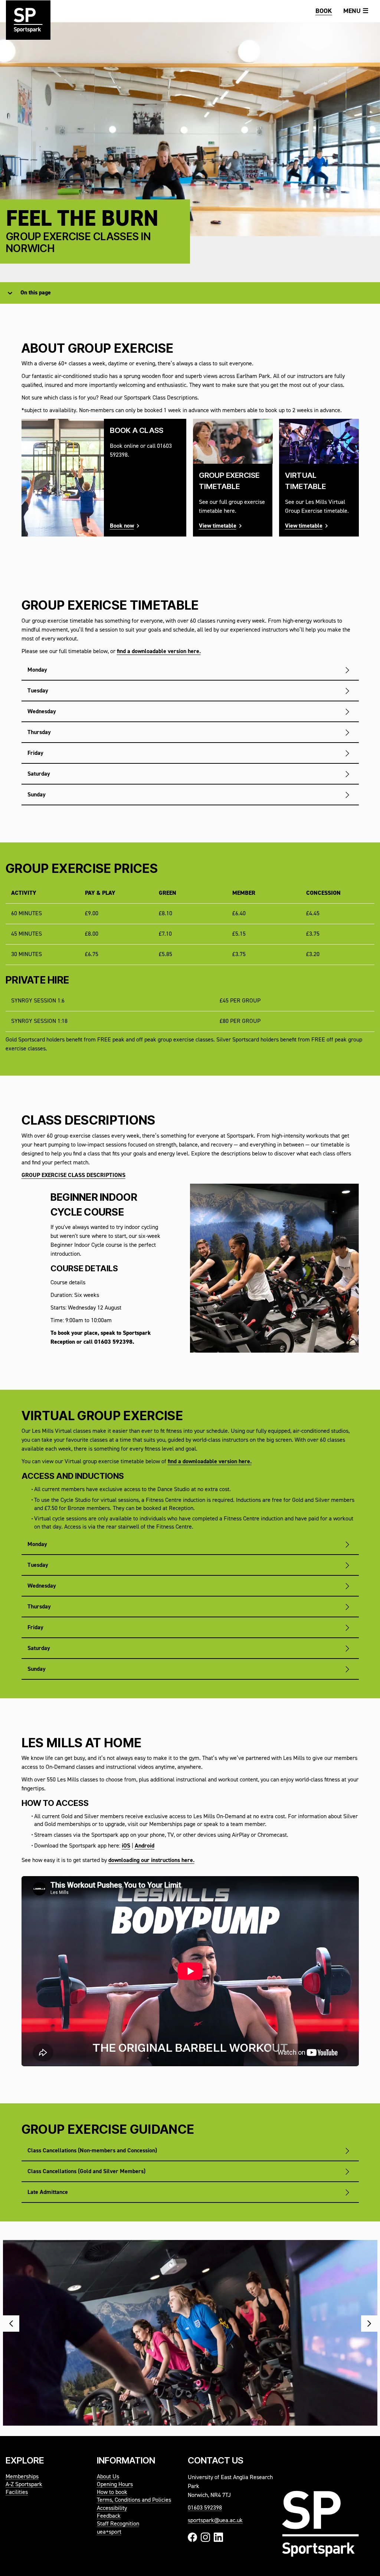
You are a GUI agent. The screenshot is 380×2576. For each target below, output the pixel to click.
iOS (126, 1846)
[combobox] (21, 293)
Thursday (39, 733)
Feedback (109, 2516)
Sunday (37, 795)
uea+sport (109, 2532)
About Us (108, 2477)
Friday (35, 753)
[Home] (28, 26)
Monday (37, 670)
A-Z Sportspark (24, 2485)
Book (324, 11)
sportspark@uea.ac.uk (215, 2521)
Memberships (22, 2477)
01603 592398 (205, 2508)
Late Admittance (48, 2192)
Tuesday (38, 691)
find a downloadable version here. (159, 652)
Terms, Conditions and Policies (134, 2500)
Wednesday (42, 712)
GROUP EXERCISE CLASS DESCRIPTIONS (73, 1175)
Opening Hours (115, 2485)
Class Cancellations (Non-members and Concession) (92, 2151)
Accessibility (112, 2508)
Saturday (39, 774)
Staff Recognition (118, 2524)
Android (145, 1846)
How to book (112, 2492)
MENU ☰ (356, 11)
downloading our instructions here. (151, 1861)
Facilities (17, 2492)
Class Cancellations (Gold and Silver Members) (86, 2172)
